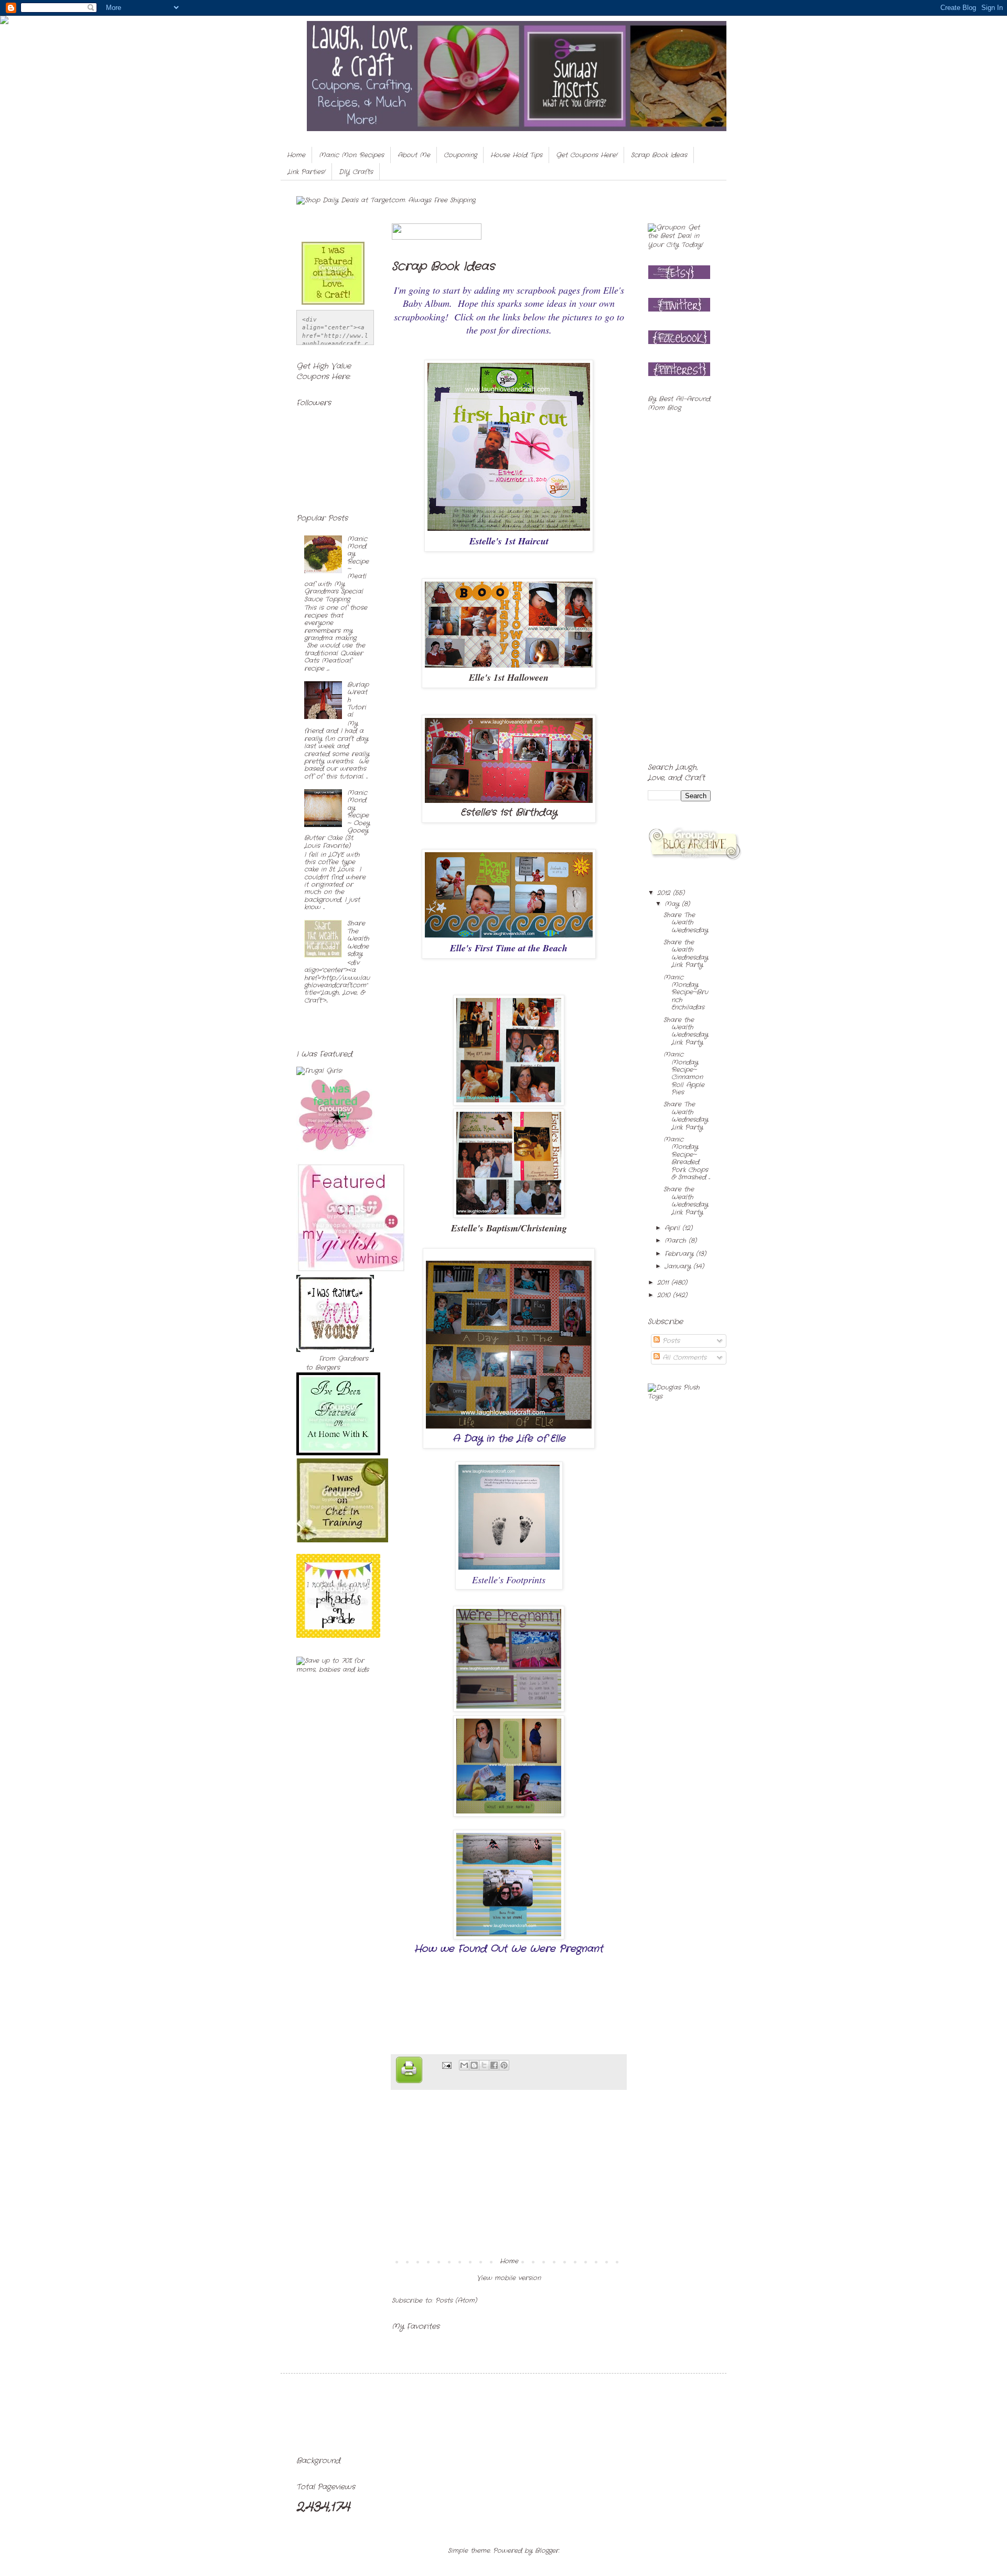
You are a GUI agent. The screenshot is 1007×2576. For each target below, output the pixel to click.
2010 (665, 1295)
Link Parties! (306, 172)
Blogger (547, 2551)
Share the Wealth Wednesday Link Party (686, 953)
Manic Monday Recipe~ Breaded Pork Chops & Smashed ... (687, 1158)
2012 (665, 893)
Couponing (460, 155)
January (679, 1266)
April (673, 1228)
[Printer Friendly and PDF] (409, 2071)
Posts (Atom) (456, 2300)
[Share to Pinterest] (504, 2065)
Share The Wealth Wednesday (358, 938)
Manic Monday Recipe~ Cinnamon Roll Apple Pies (684, 1073)
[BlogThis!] (474, 2065)
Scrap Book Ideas (659, 155)
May (673, 904)
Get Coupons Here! (587, 155)
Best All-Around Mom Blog (679, 403)
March (677, 1241)
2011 (664, 1282)
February (680, 1254)
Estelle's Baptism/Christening (509, 1228)
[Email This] (464, 2065)
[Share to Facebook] (494, 2065)
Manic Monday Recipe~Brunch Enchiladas (686, 992)
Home (296, 155)
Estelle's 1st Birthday (509, 812)
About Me (414, 155)
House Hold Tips (516, 155)
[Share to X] (484, 2065)
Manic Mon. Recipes (351, 155)
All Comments (683, 1357)
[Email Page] (446, 2065)
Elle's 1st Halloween (509, 677)
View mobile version (509, 2278)
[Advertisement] (509, 2179)
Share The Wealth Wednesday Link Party (686, 1115)
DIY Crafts (356, 172)
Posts (670, 1341)
